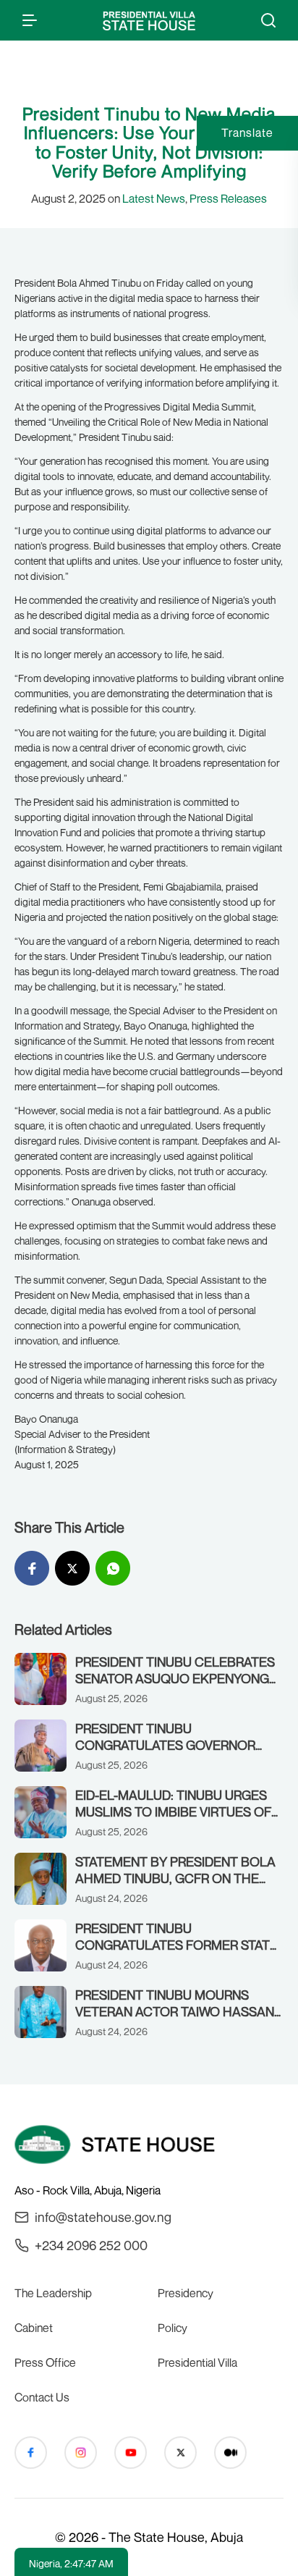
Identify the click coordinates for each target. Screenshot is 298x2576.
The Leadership (53, 2293)
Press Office (45, 2362)
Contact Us (42, 2397)
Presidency (186, 2293)
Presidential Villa (197, 2362)
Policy (173, 2328)
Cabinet (34, 2328)
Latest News (154, 198)
